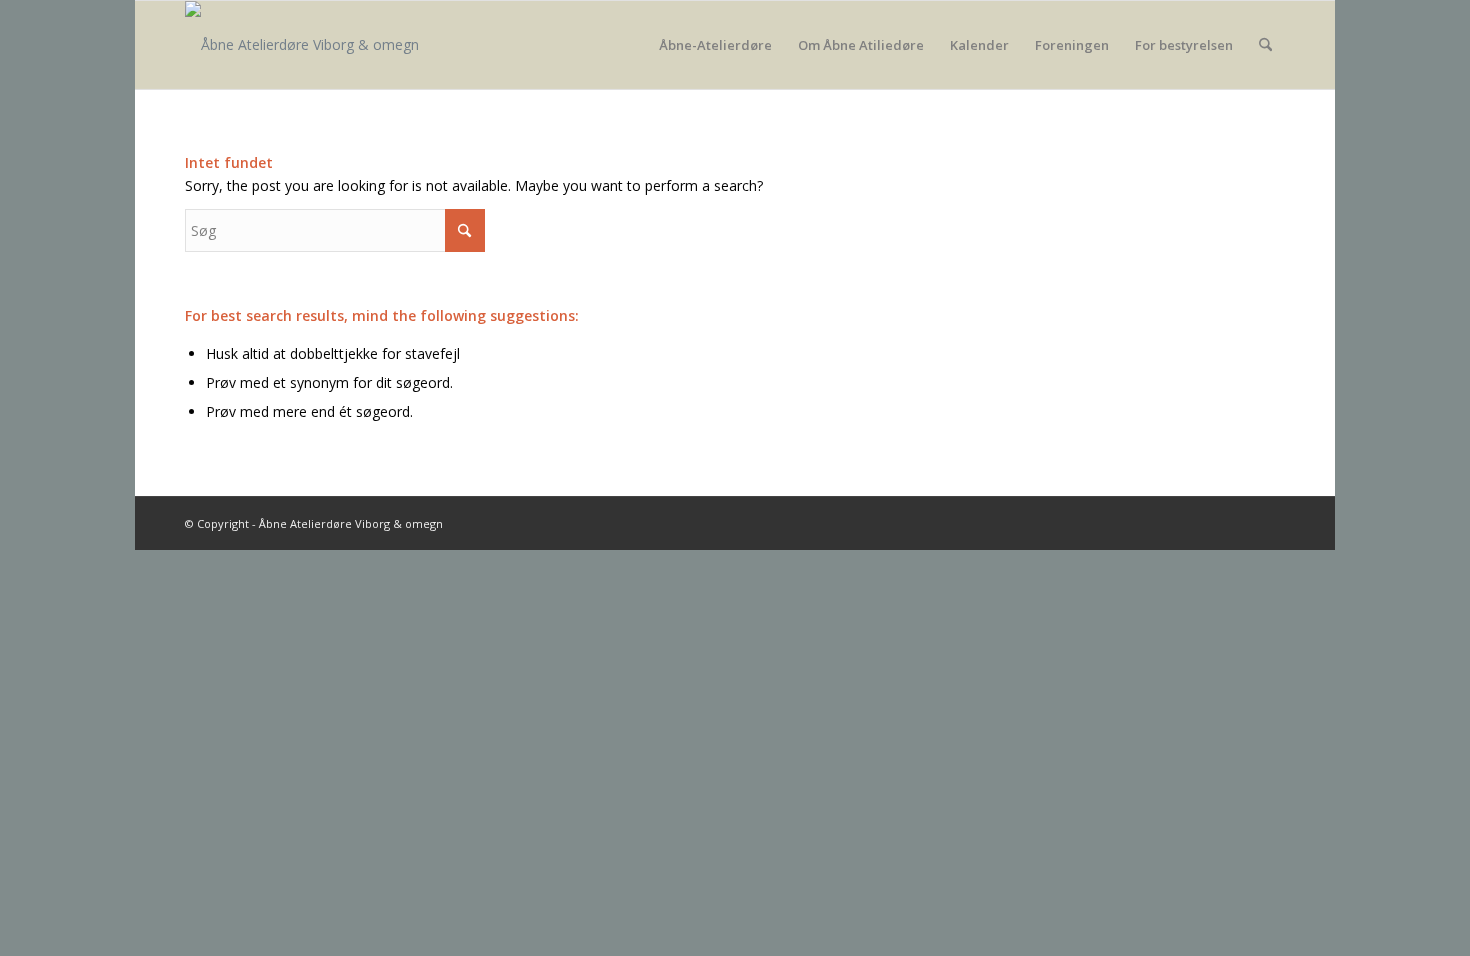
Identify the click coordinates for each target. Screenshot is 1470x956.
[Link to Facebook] (1270, 522)
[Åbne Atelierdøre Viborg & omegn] (302, 45)
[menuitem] (715, 45)
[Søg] (1265, 45)
